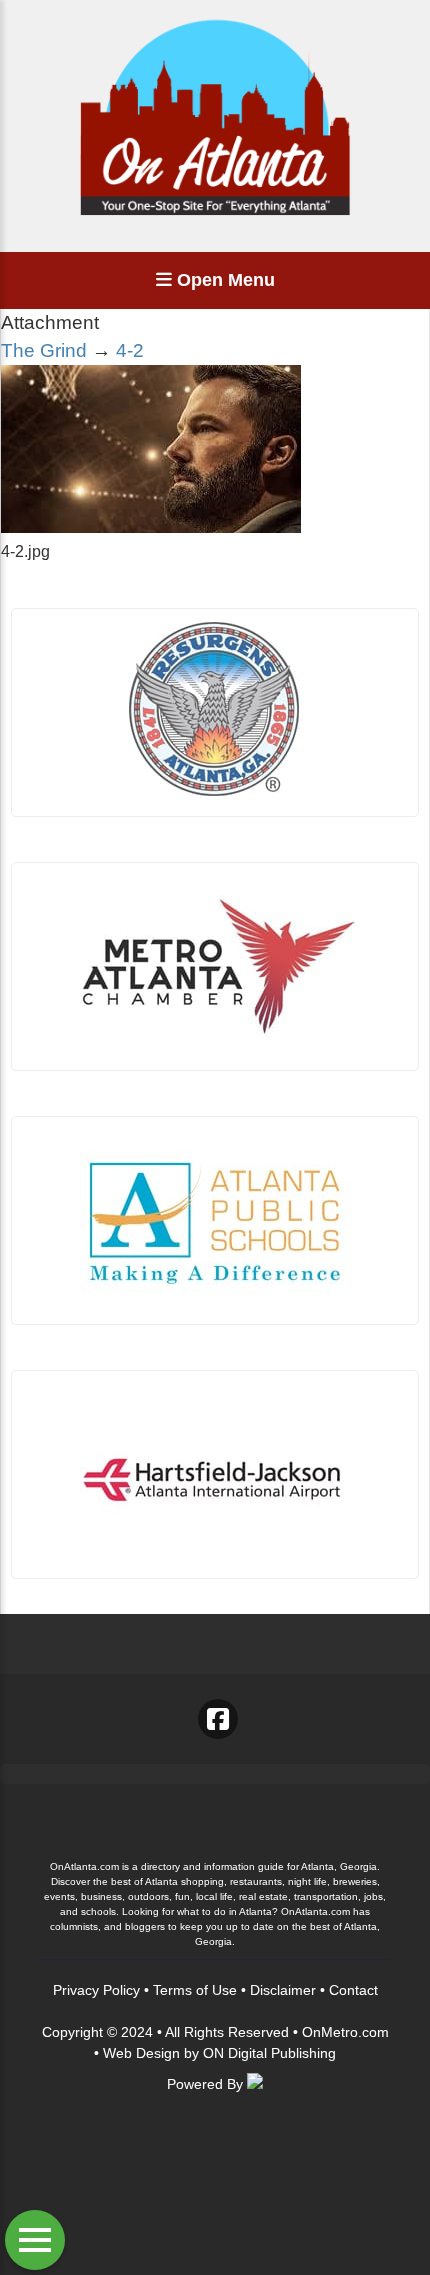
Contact (353, 1990)
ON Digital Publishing (269, 2053)
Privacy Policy (96, 1990)
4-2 (130, 350)
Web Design (141, 2053)
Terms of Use (195, 1990)
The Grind (44, 350)
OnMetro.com (345, 2032)
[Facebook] (218, 1719)
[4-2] (151, 527)
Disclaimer (283, 1990)
